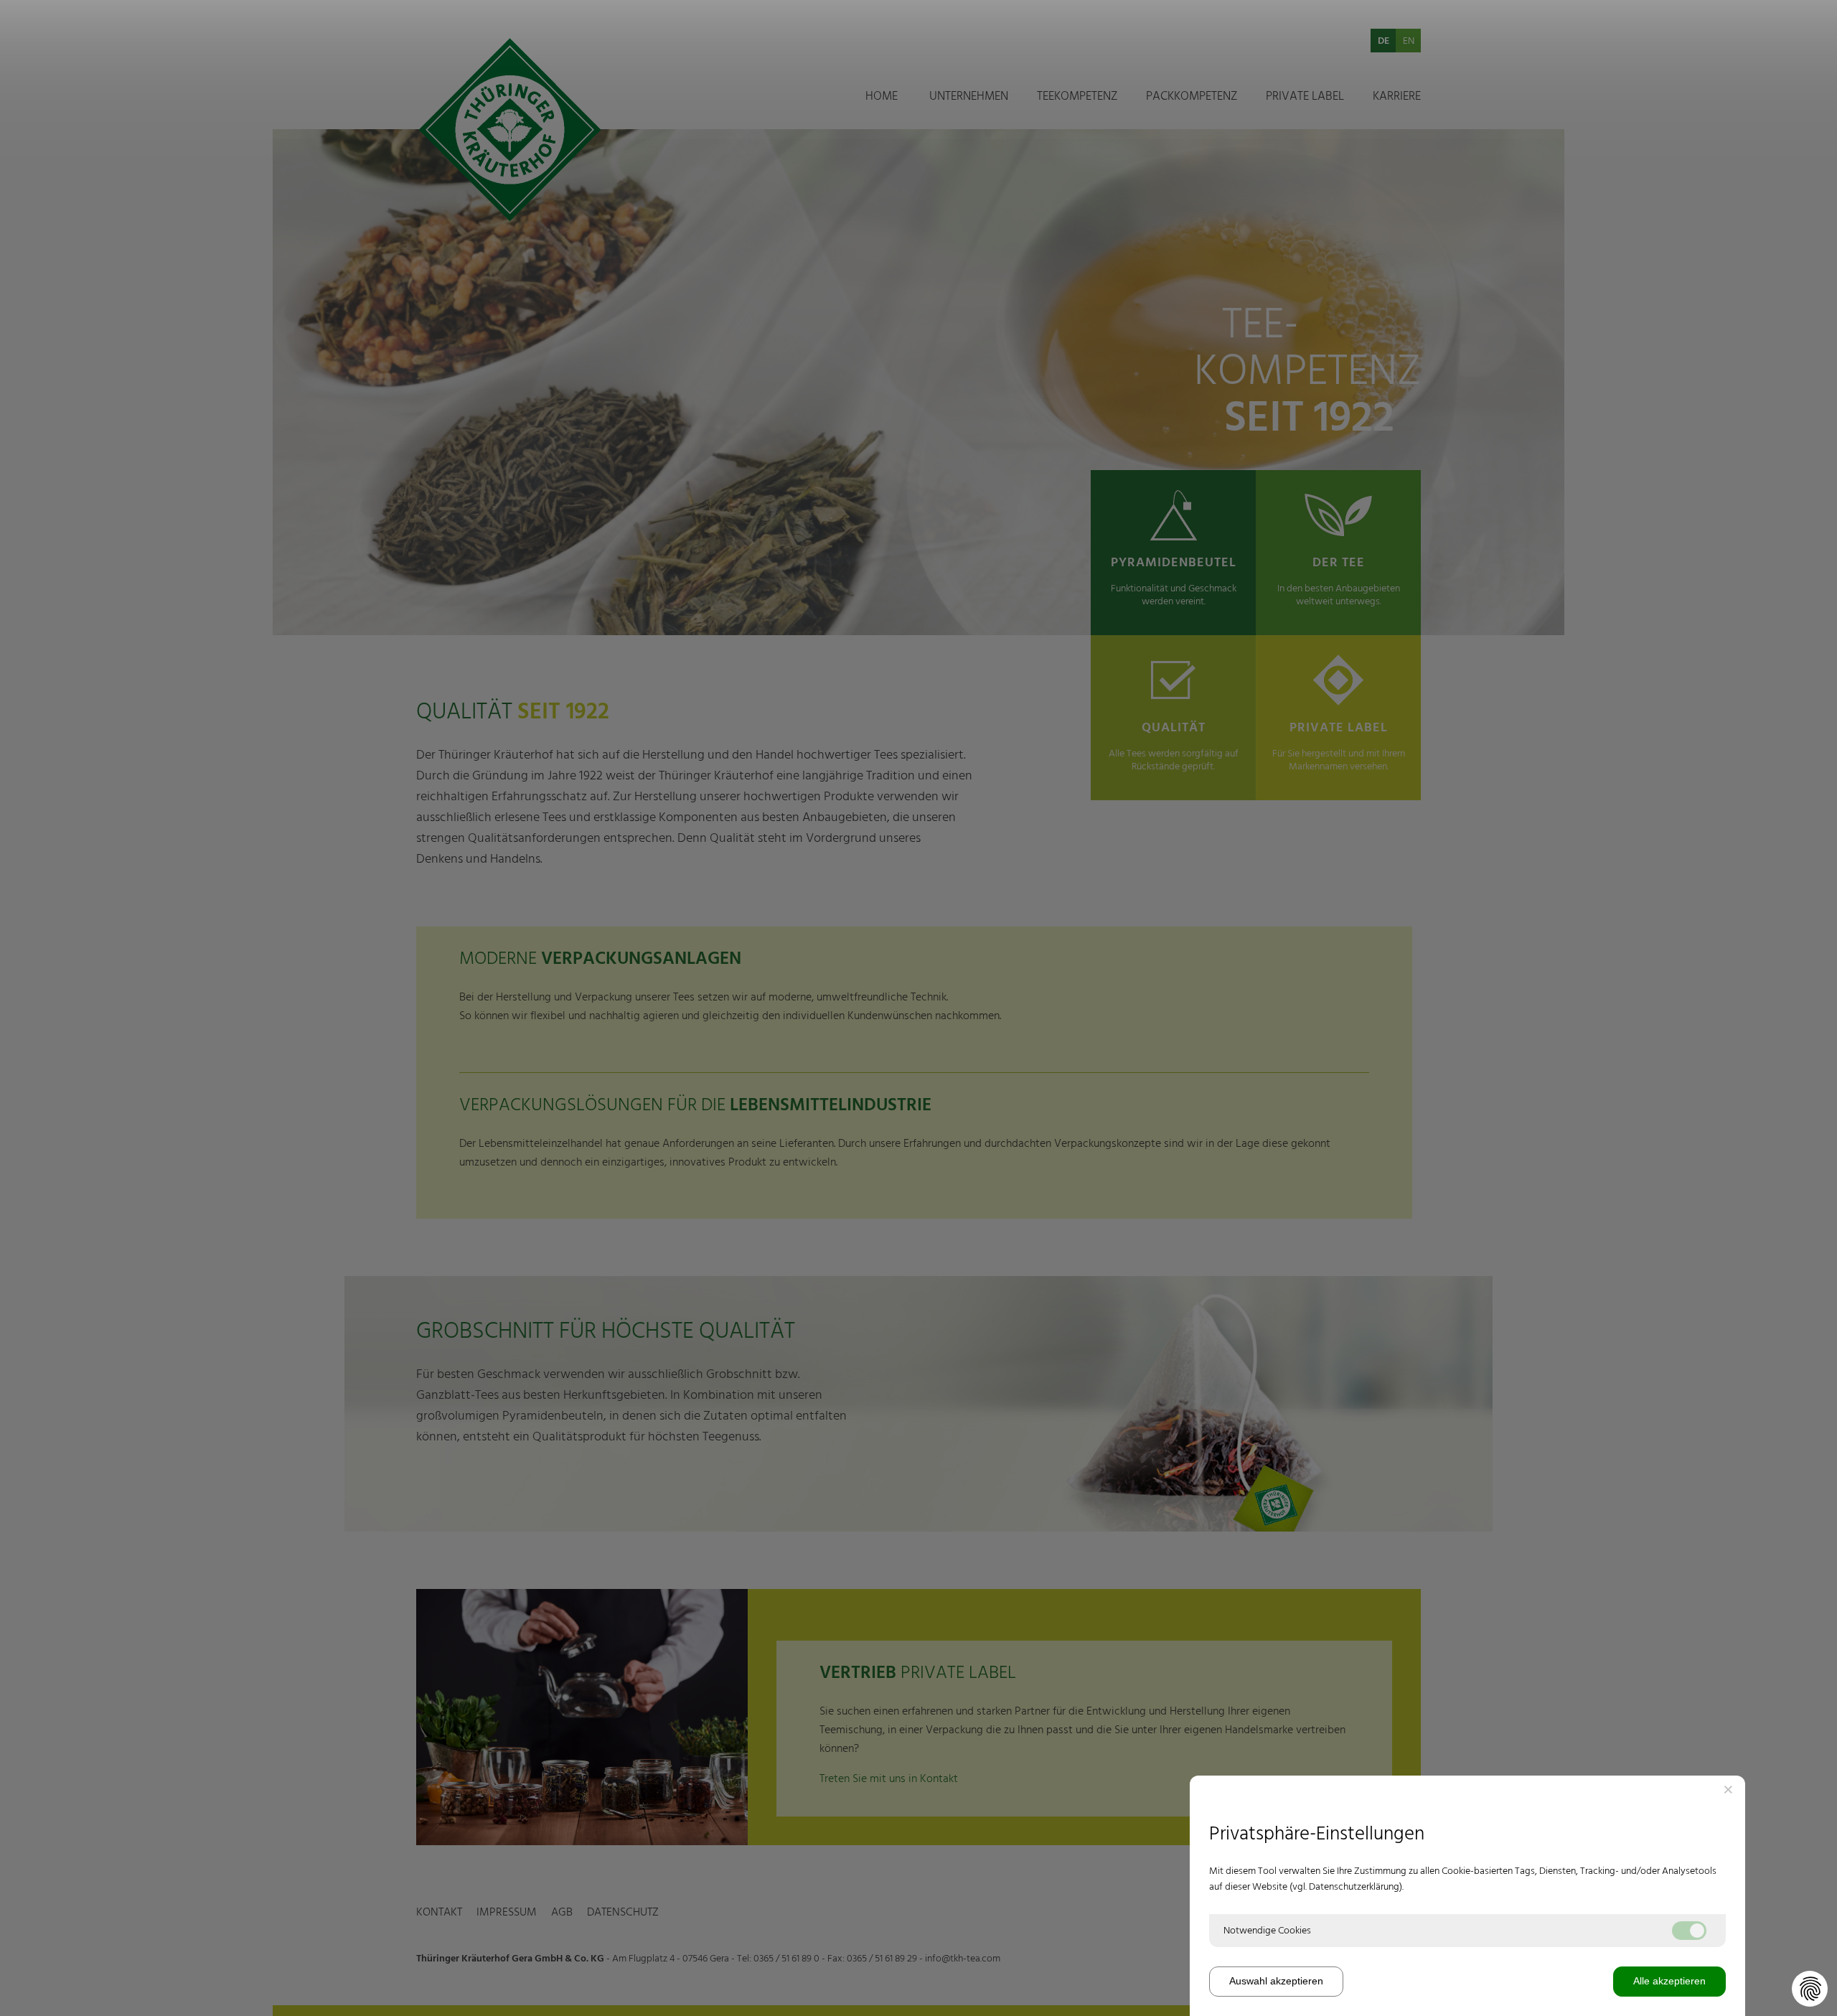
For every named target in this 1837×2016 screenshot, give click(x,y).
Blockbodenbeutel (1190, 182)
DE (1383, 41)
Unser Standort (966, 182)
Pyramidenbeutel (1187, 161)
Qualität (1057, 161)
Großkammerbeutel (1193, 245)
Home (882, 96)
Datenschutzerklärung (1354, 1887)
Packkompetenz (1192, 96)
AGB (562, 597)
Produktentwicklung (1086, 182)
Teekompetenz (1077, 96)
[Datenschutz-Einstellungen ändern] (1810, 1989)
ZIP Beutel (1171, 203)
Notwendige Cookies (1267, 1931)
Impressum (507, 597)
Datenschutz (623, 597)
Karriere (1397, 96)
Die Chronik (957, 161)
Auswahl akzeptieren (1276, 1981)
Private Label (1305, 96)
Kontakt (439, 597)
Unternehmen (969, 96)
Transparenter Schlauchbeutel (1217, 266)
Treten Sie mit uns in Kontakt (889, 1778)
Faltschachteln (1181, 224)
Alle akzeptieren (1669, 1981)
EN (1409, 41)
